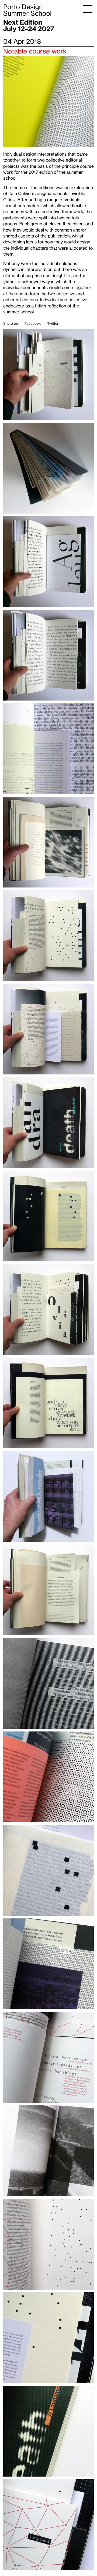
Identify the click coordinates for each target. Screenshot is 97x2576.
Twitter (53, 324)
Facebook (33, 324)
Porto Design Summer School (27, 10)
